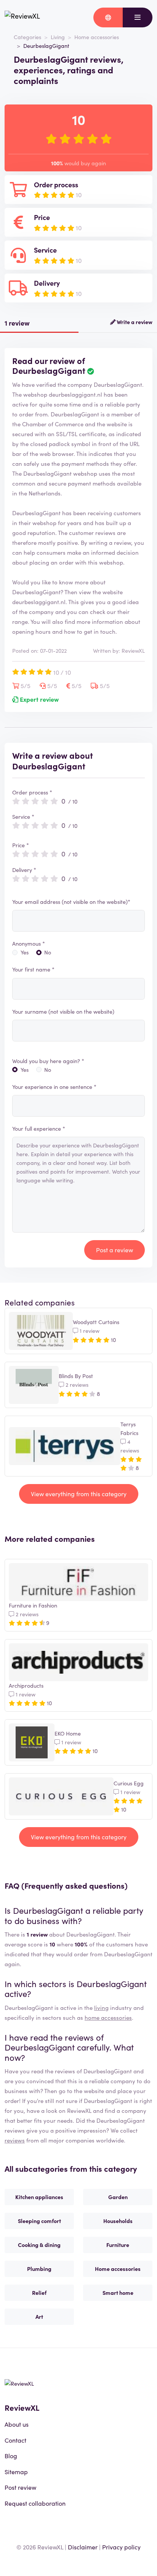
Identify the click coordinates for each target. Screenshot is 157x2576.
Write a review (134, 322)
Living (58, 37)
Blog (11, 2456)
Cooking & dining (39, 2245)
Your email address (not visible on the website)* (71, 902)
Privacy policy (121, 2547)
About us (17, 2424)
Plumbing (39, 2269)
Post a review (115, 1250)
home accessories (108, 2017)
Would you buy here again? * (48, 1061)
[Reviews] (22, 17)
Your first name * (33, 969)
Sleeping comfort (39, 2221)
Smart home (118, 2293)
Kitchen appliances (39, 2197)
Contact (15, 2440)
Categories (27, 37)
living (101, 2007)
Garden (118, 2197)
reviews (15, 2140)
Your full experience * (39, 1128)
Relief (39, 2293)
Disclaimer (83, 2547)
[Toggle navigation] (138, 17)
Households (118, 2221)
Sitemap (16, 2472)
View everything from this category (79, 1494)
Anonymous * (29, 943)
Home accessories (97, 37)
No (48, 952)
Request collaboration (35, 2503)
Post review (20, 2487)
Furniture (118, 2245)
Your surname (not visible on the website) (63, 1011)
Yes (25, 952)
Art (39, 2317)
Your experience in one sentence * (54, 1087)
